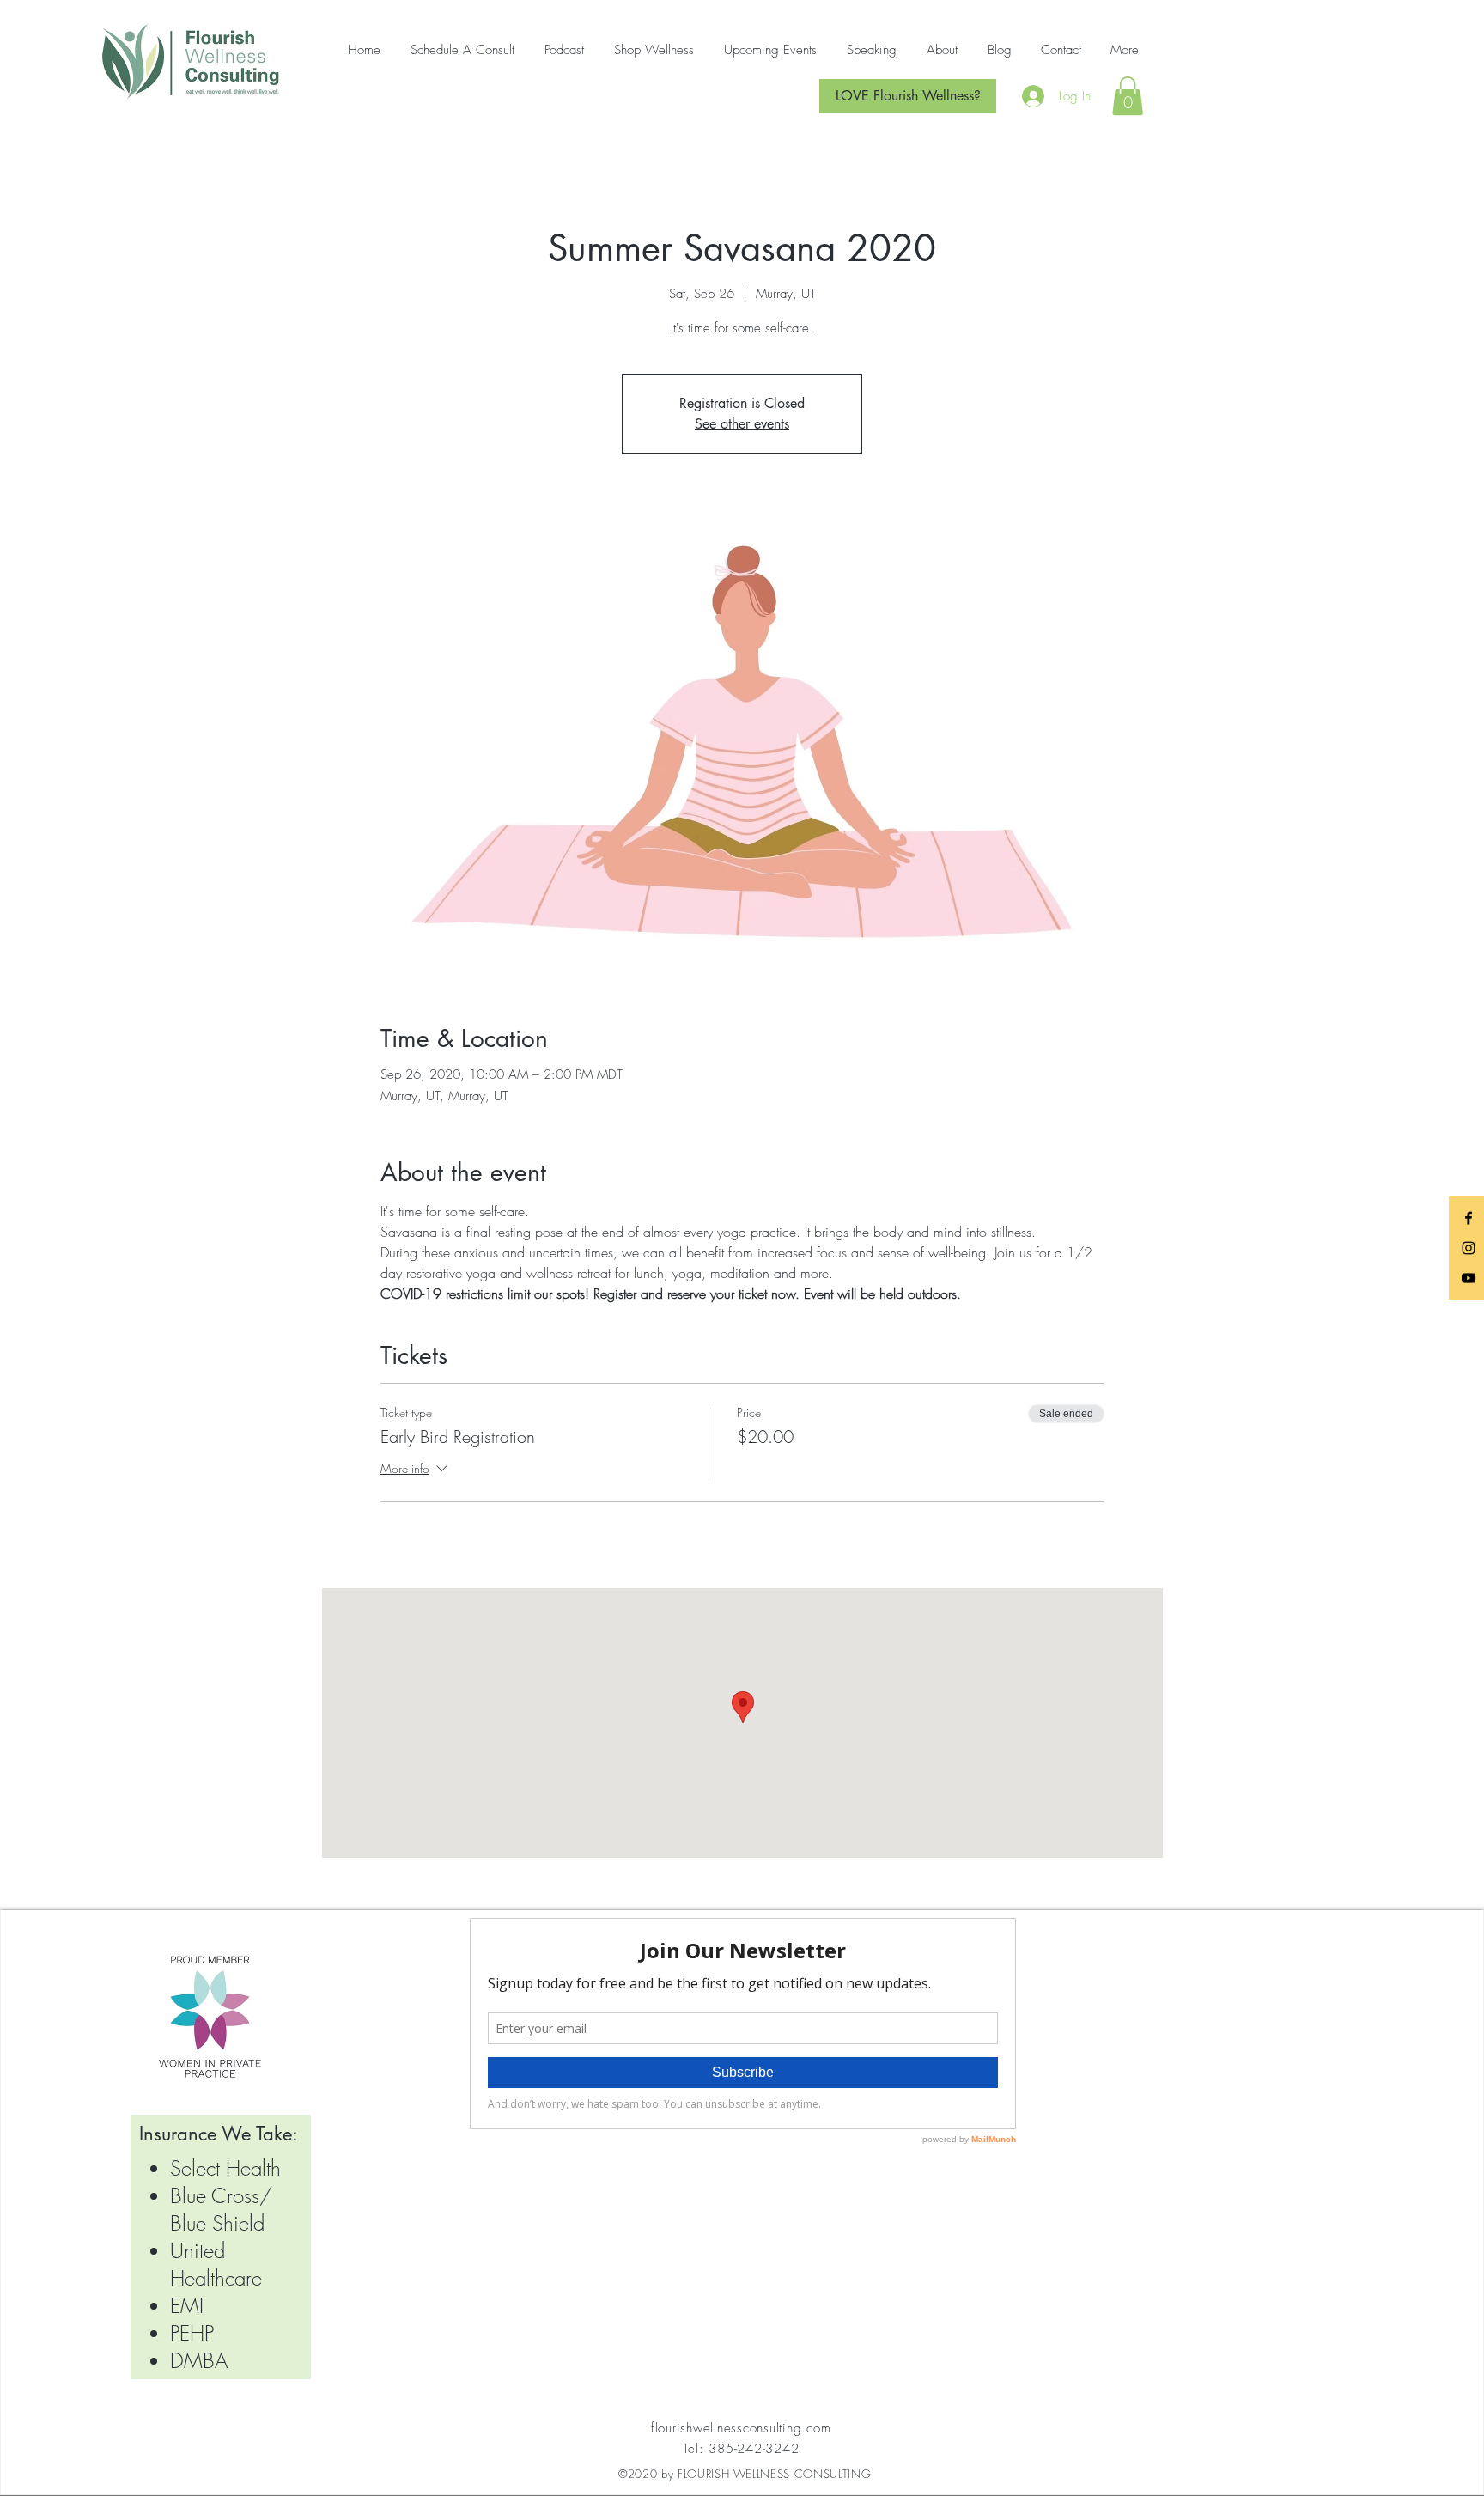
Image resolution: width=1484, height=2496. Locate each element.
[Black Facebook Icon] (1469, 1218)
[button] (1128, 96)
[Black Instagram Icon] (1469, 1248)
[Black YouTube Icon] (1469, 1278)
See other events (742, 424)
